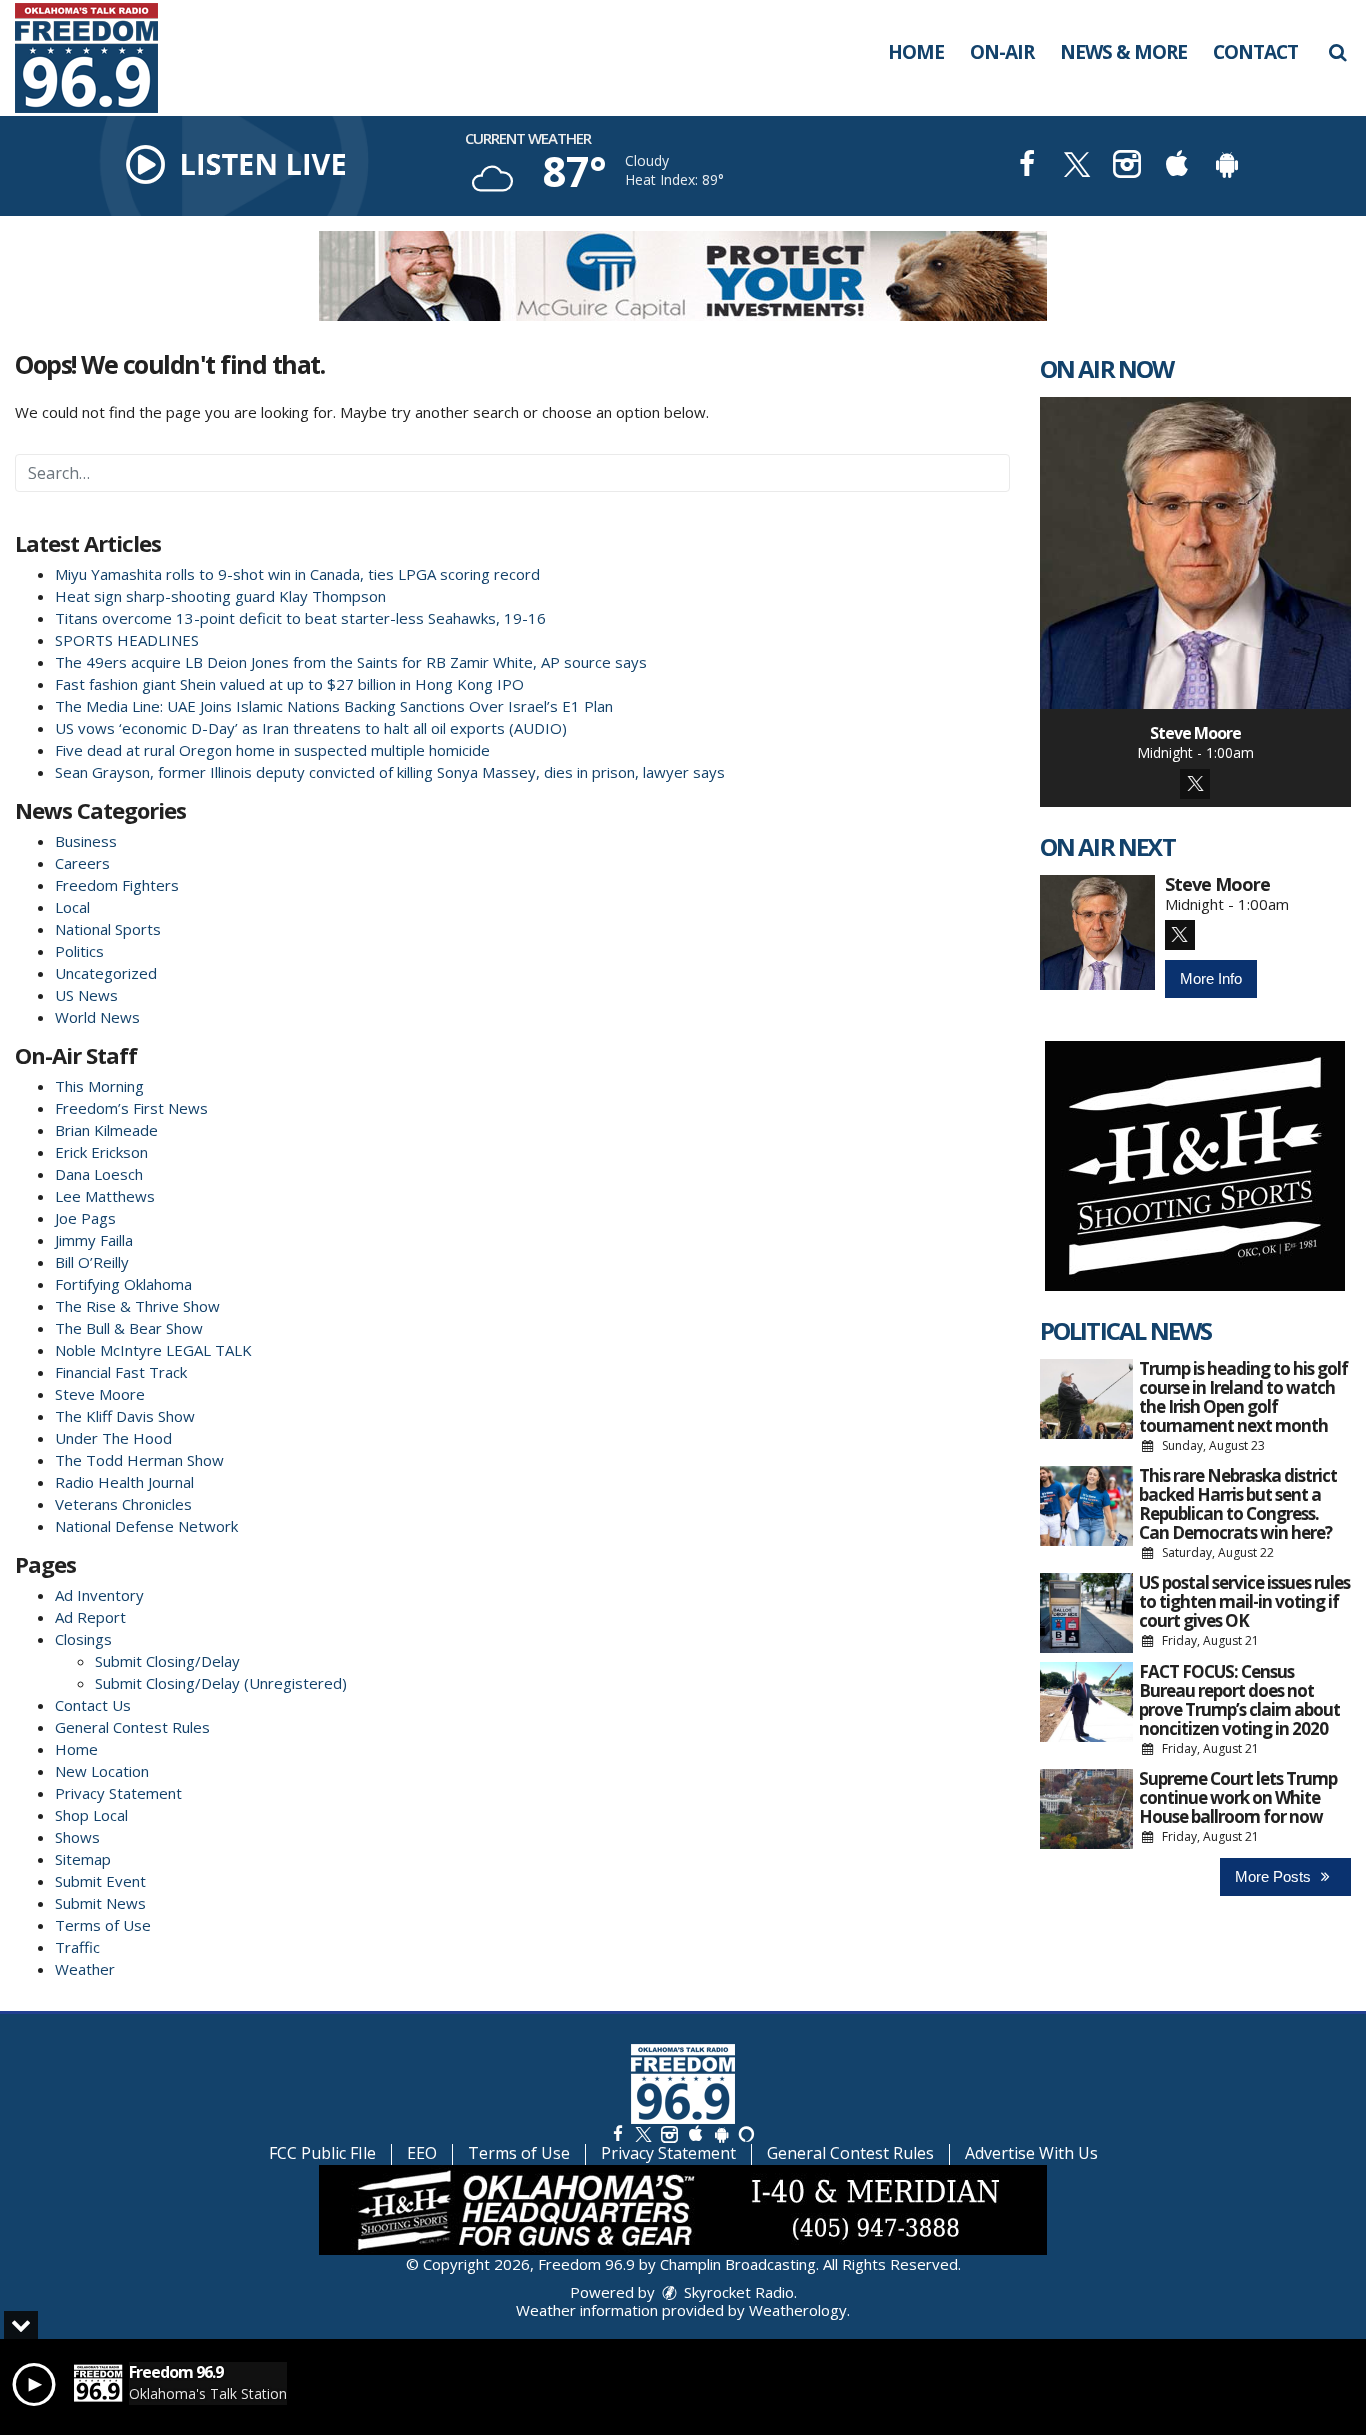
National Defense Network (146, 1526)
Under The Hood (113, 1438)
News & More (1123, 52)
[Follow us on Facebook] (618, 2133)
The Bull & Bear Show (129, 1328)
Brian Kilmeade (106, 1130)
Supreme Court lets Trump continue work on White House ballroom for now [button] (1238, 1797)
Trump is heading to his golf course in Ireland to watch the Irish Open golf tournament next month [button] (1243, 1397)
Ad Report (90, 1617)
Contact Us (93, 1705)
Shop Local (91, 1815)
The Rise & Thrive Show (137, 1306)
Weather (85, 1969)
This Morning (99, 1086)
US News (86, 995)
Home (916, 52)
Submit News (100, 1903)
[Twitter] (1195, 784)
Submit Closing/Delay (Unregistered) (221, 1683)
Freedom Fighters (117, 885)
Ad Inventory (99, 1595)
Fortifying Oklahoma (123, 1284)
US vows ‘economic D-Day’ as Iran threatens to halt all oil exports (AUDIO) (311, 728)
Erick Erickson (101, 1152)
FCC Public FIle (322, 2153)
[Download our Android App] (1227, 166)
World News (97, 1017)
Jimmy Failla (94, 1240)
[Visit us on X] (1077, 166)
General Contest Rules (132, 1727)
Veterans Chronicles (123, 1504)
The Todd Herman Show (139, 1460)
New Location (102, 1771)
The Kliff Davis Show (125, 1416)
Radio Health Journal (124, 1482)
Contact (1255, 52)
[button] (1337, 52)
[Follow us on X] (643, 2133)
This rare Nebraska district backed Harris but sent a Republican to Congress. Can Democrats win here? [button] (1238, 1504)
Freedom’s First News (131, 1108)
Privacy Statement (118, 1793)
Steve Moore (100, 1394)
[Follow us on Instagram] (669, 2133)
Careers (82, 863)
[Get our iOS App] (695, 2133)
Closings (83, 1639)
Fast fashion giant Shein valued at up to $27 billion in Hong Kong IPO (289, 684)
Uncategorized (106, 973)
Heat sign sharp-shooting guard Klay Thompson (220, 596)
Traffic (77, 1947)
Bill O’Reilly (92, 1262)
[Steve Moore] (1196, 553)
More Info (1211, 978)
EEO (422, 2153)
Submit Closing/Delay (167, 1661)
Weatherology (798, 2310)
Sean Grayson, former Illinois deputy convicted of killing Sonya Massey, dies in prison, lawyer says (390, 772)
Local (72, 907)
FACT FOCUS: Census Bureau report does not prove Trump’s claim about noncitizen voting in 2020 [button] (1239, 1700)
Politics (79, 951)
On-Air (1002, 52)
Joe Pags (85, 1218)
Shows (77, 1837)
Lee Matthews (105, 1196)
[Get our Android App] (721, 2133)
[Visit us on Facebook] (1027, 166)
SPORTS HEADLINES (127, 640)
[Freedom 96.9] (101, 56)
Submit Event (100, 1881)
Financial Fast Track (121, 1372)
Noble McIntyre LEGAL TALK (153, 1350)
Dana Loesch (99, 1174)
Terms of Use (103, 1925)
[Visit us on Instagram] (1127, 166)
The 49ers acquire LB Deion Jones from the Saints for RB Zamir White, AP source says (351, 662)
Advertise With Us (1031, 2153)
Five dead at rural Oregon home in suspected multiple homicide (272, 750)
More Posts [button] (1275, 1876)
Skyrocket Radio (737, 2292)
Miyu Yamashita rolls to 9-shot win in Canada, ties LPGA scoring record (297, 574)
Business (86, 841)
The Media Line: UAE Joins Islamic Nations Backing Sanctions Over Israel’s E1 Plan (338, 706)
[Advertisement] (683, 276)
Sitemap (83, 1859)
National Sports (108, 929)
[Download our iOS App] (1177, 166)
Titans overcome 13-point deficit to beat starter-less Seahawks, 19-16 (300, 618)
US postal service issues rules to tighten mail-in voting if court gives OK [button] (1244, 1601)
